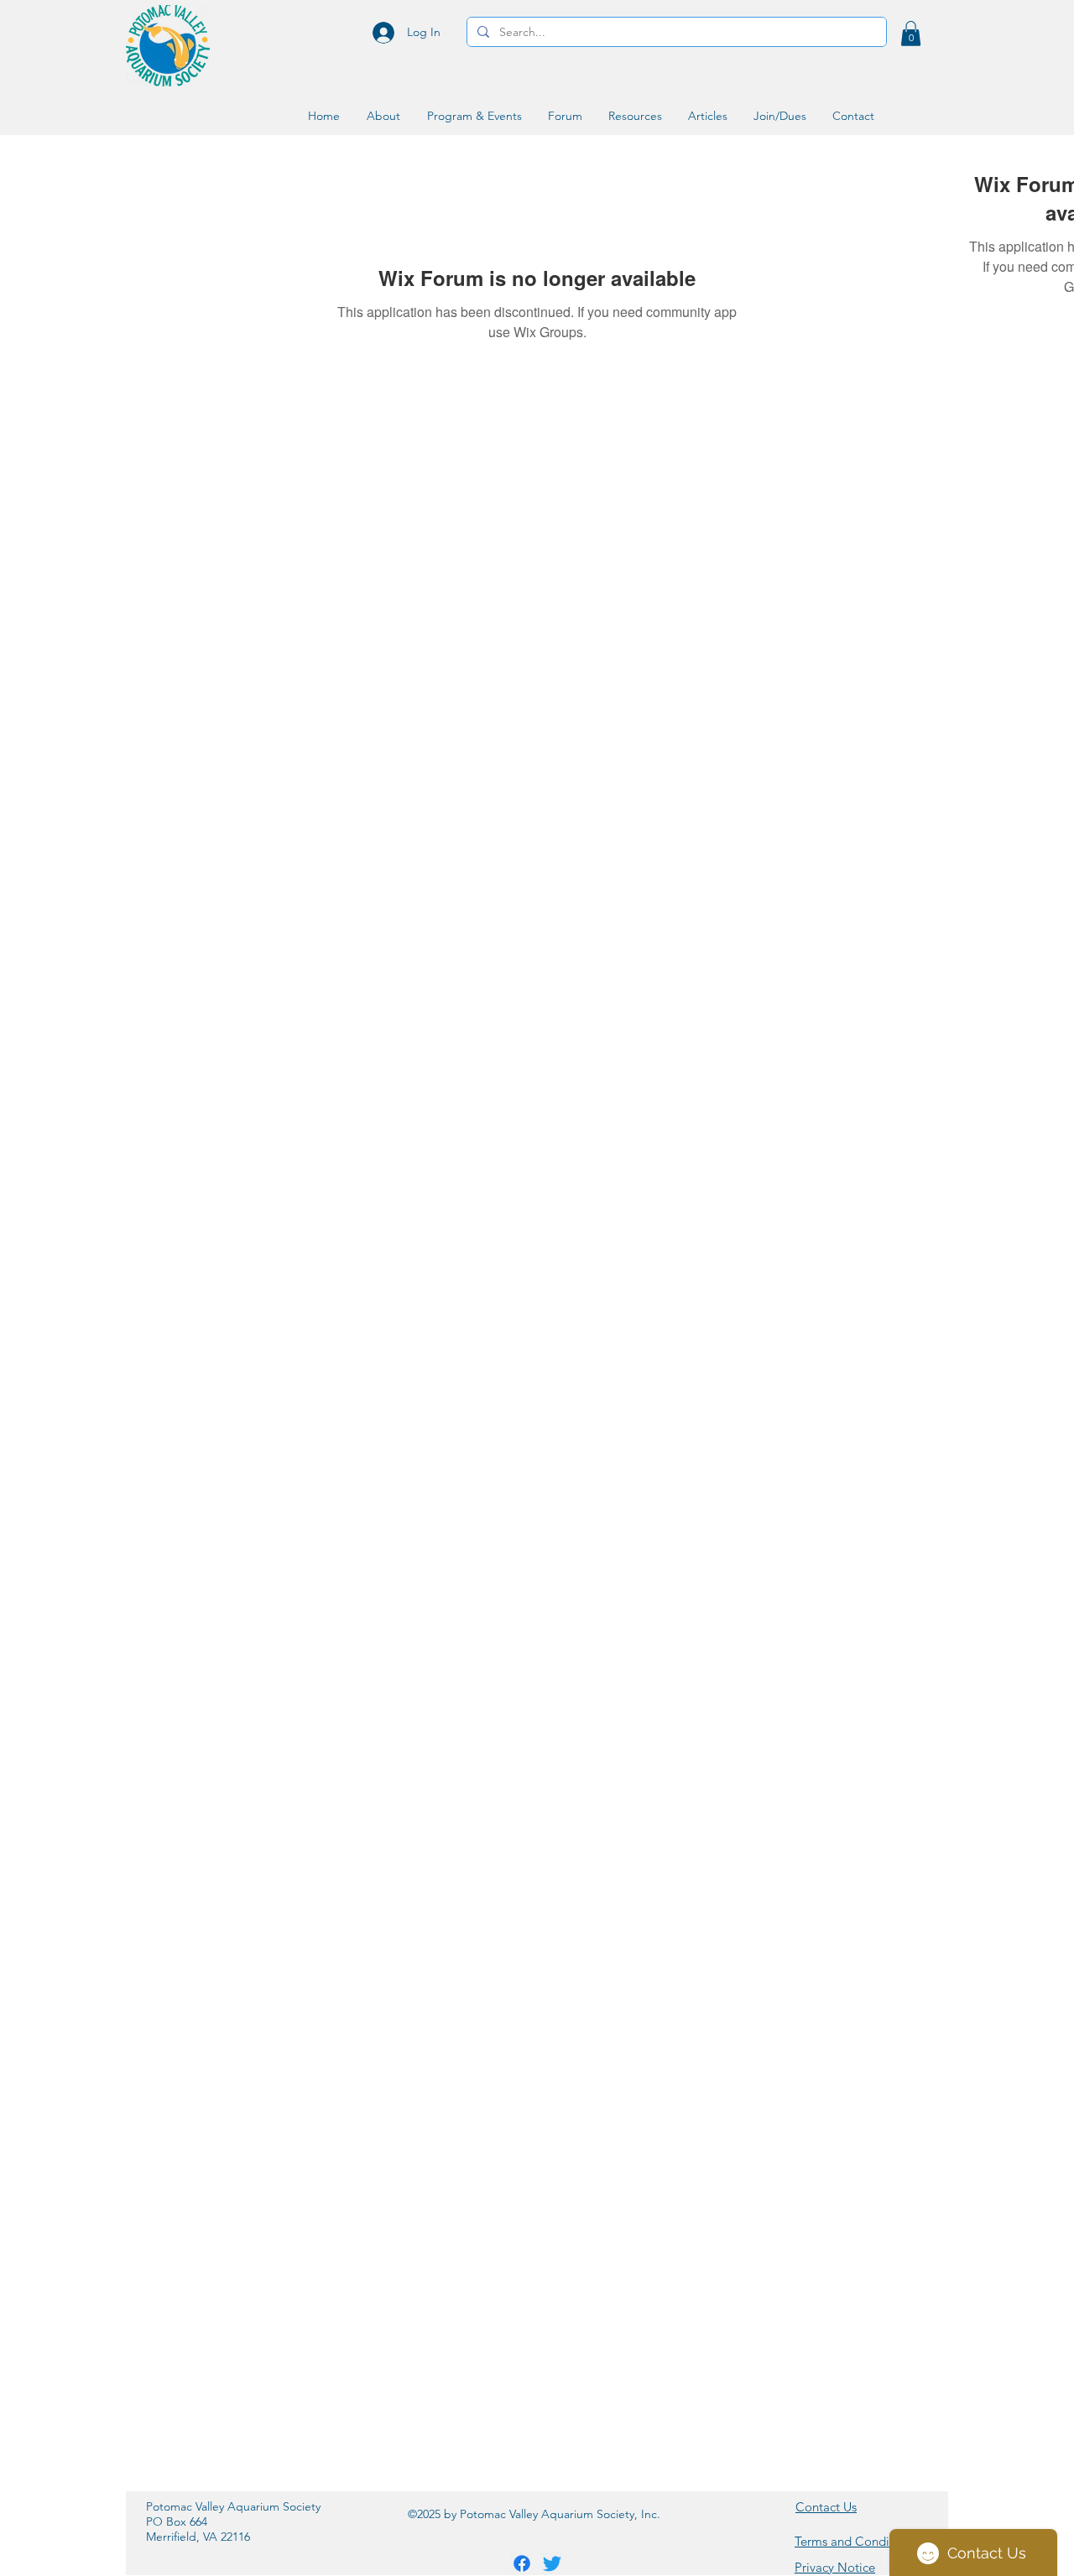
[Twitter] (552, 2563)
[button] (911, 34)
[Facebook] (522, 2563)
